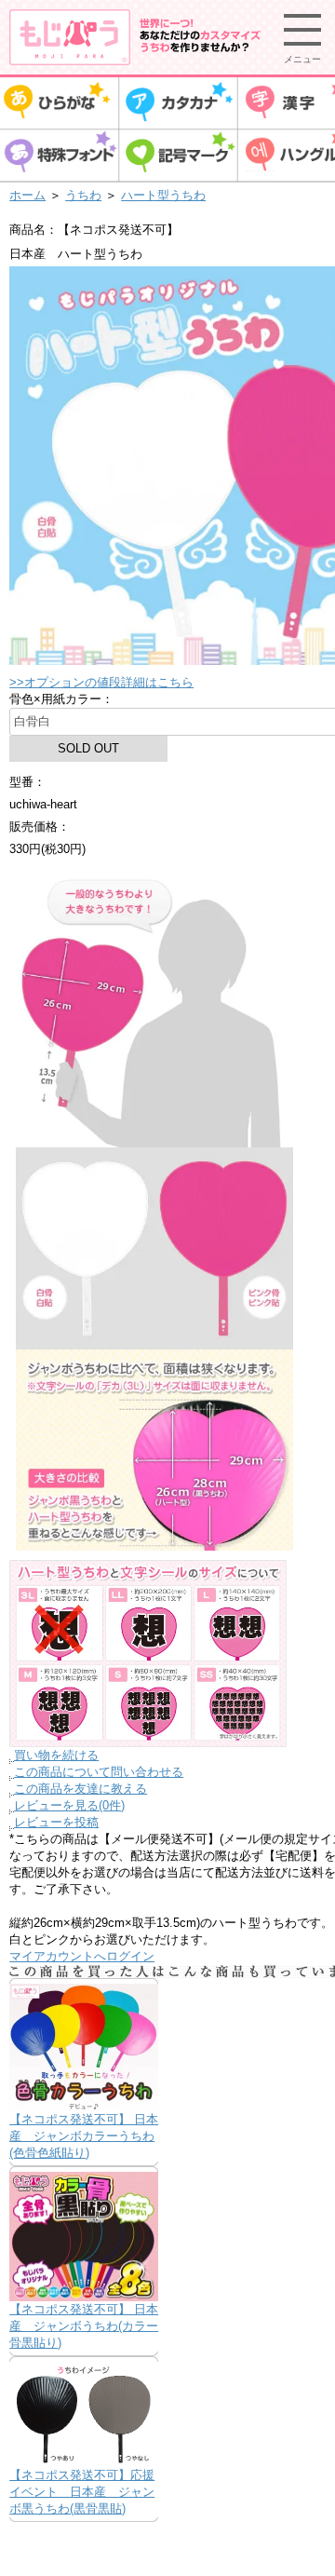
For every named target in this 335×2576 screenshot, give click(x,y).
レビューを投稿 (56, 1822)
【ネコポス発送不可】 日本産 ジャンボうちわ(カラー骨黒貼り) (84, 2326)
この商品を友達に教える (80, 1789)
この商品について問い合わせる (99, 1772)
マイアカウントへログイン (82, 1956)
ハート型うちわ (163, 195)
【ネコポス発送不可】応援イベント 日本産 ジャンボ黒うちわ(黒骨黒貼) (82, 2492)
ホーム (27, 195)
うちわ (83, 195)
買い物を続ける (56, 1755)
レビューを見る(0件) (69, 1805)
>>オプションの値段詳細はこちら (101, 682)
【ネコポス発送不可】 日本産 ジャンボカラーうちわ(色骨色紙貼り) (84, 2136)
